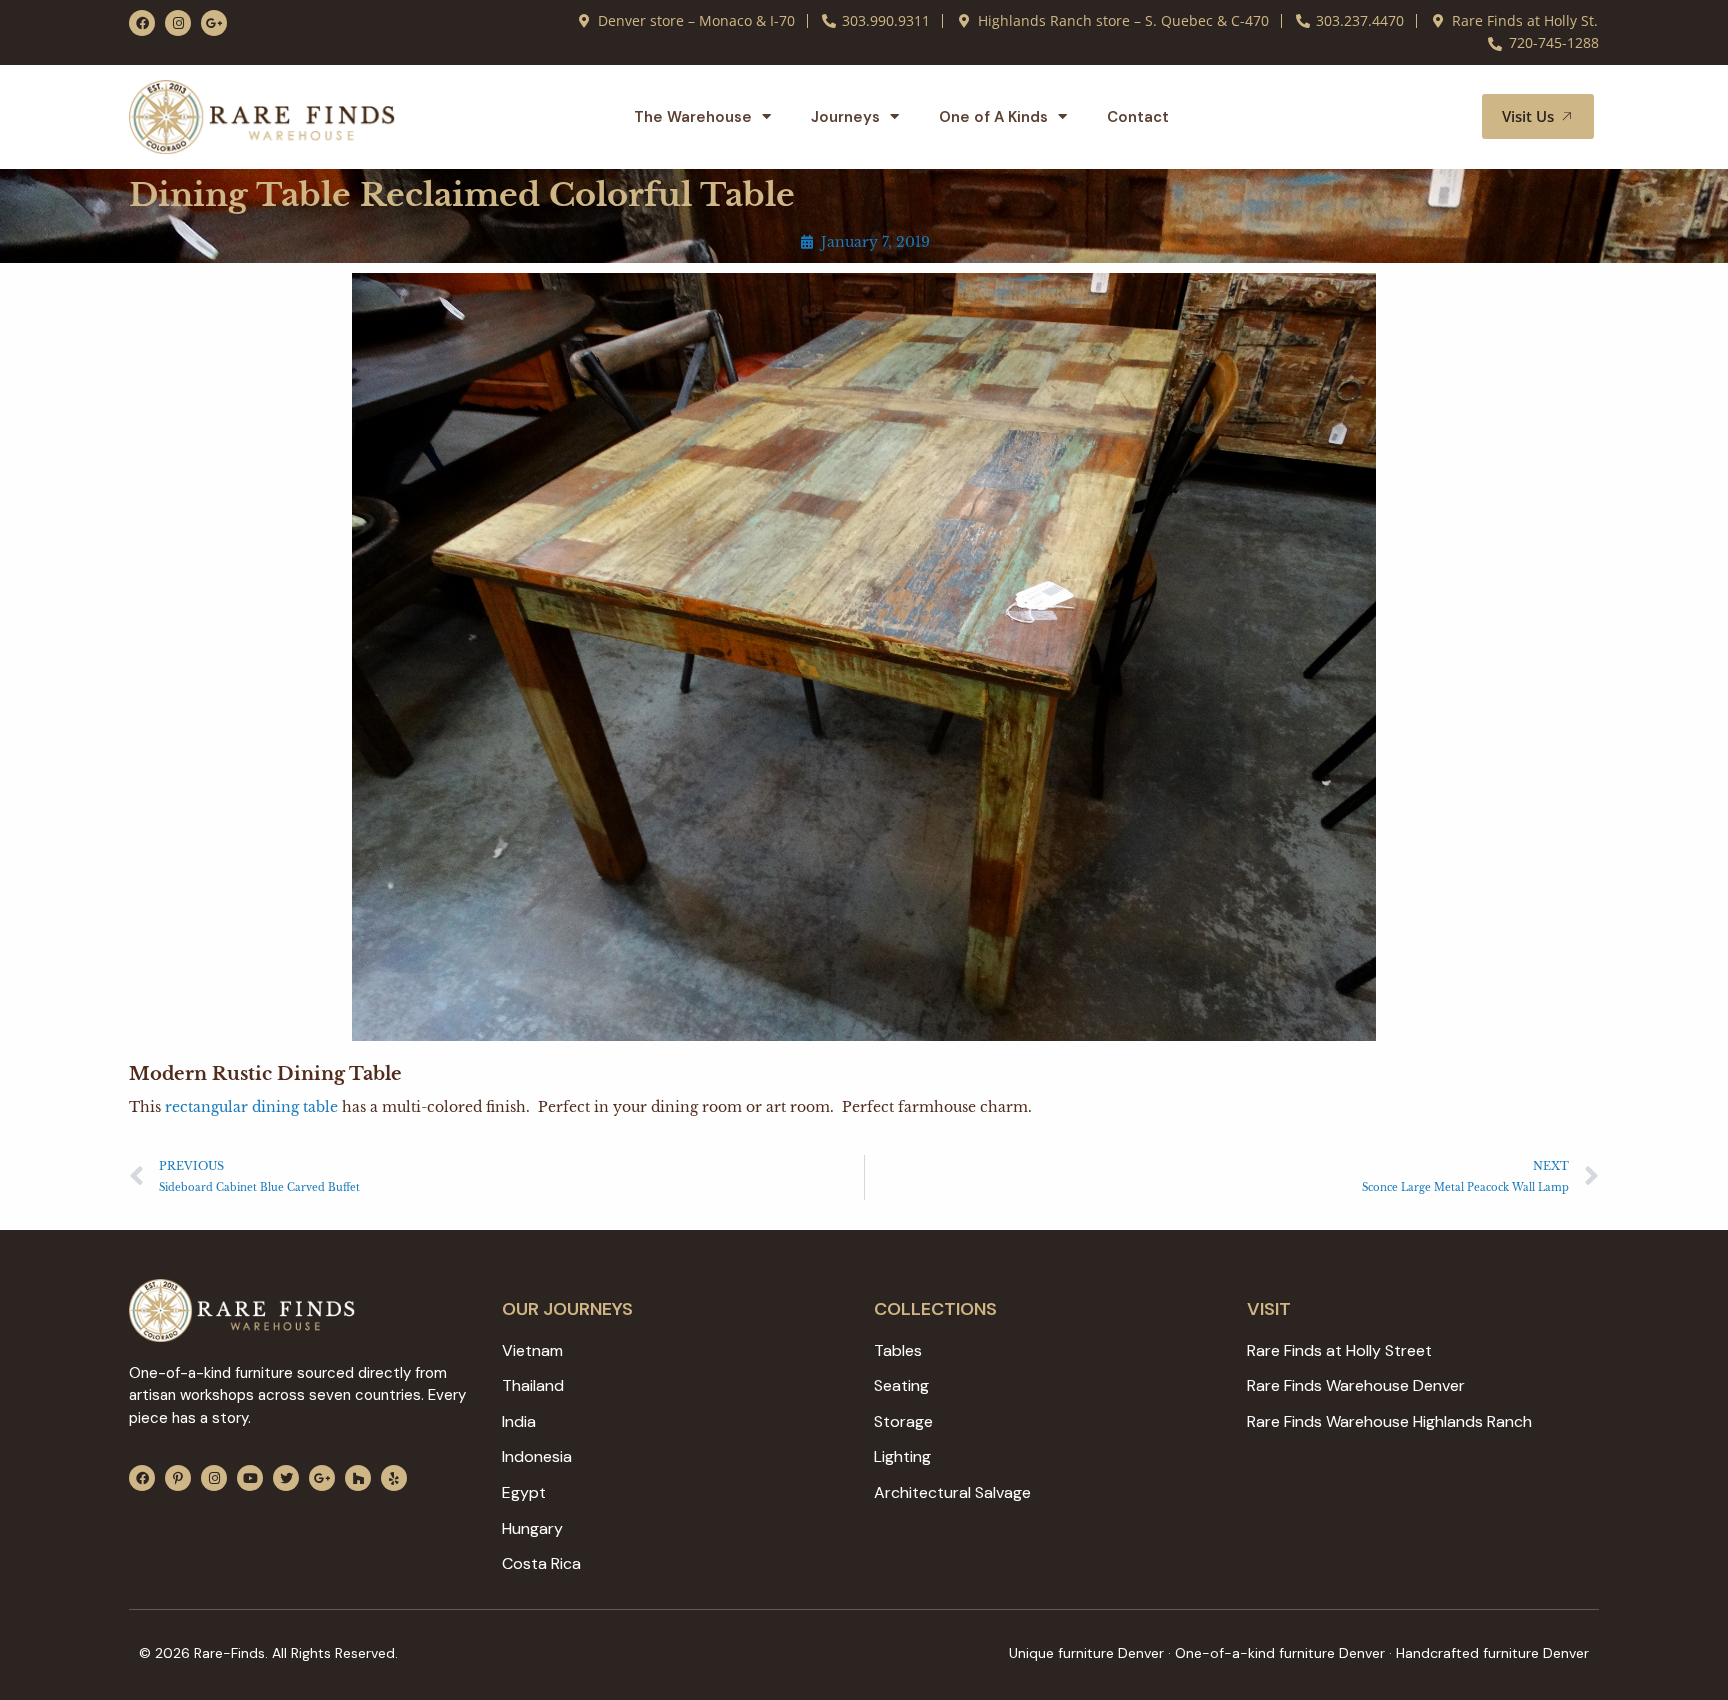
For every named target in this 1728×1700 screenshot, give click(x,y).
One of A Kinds (993, 117)
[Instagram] (178, 23)
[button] (1443, 117)
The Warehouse (693, 117)
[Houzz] (358, 1478)
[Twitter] (286, 1478)
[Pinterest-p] (178, 1478)
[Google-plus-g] (214, 23)
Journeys (845, 117)
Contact (1138, 117)
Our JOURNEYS (567, 1309)
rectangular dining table (251, 1107)
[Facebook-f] (142, 23)
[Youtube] (250, 1478)
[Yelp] (394, 1478)
